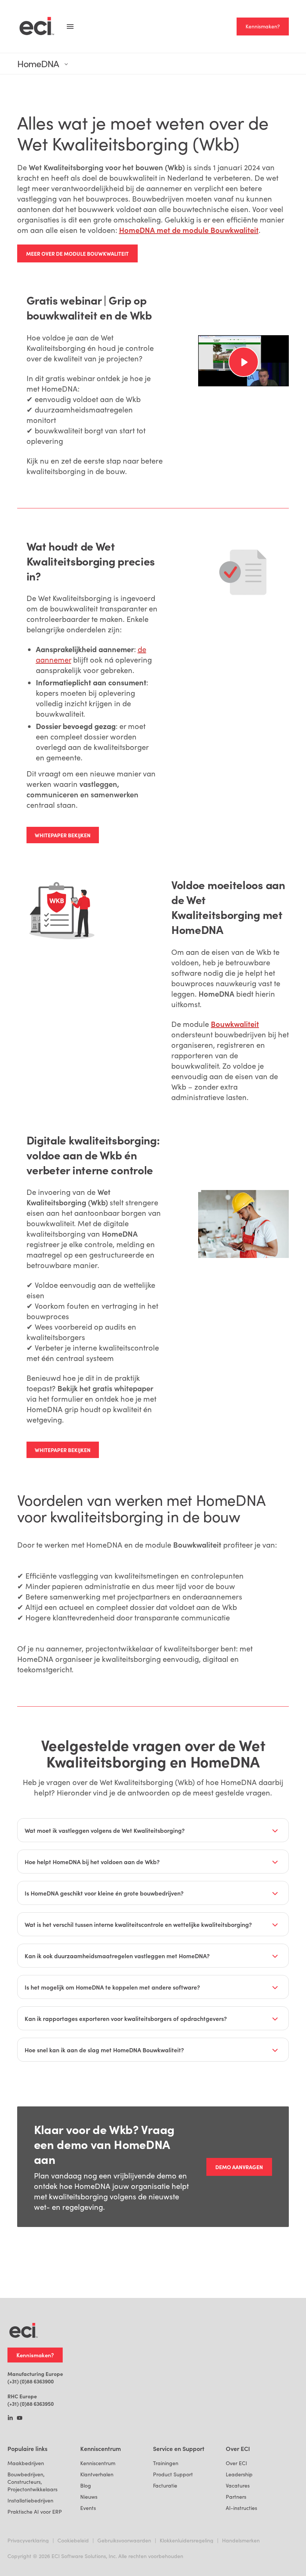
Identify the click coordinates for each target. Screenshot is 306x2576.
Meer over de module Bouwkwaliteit (77, 253)
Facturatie (165, 2485)
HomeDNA (38, 64)
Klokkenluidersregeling (187, 2540)
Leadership (239, 2474)
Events (88, 2508)
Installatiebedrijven (30, 2500)
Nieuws (89, 2497)
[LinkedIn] (10, 2418)
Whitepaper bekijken (63, 835)
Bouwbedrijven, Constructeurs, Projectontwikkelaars (32, 2482)
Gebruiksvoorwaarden (124, 2540)
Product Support (173, 2474)
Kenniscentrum (98, 2463)
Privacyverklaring (28, 2540)
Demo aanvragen (239, 2167)
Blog (86, 2485)
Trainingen (166, 2463)
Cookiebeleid (73, 2540)
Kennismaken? (263, 26)
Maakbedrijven (26, 2463)
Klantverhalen (97, 2474)
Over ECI (236, 2463)
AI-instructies (241, 2508)
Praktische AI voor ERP (35, 2512)
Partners (236, 2497)
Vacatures (238, 2485)
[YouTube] (20, 2418)
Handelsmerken (241, 2540)
